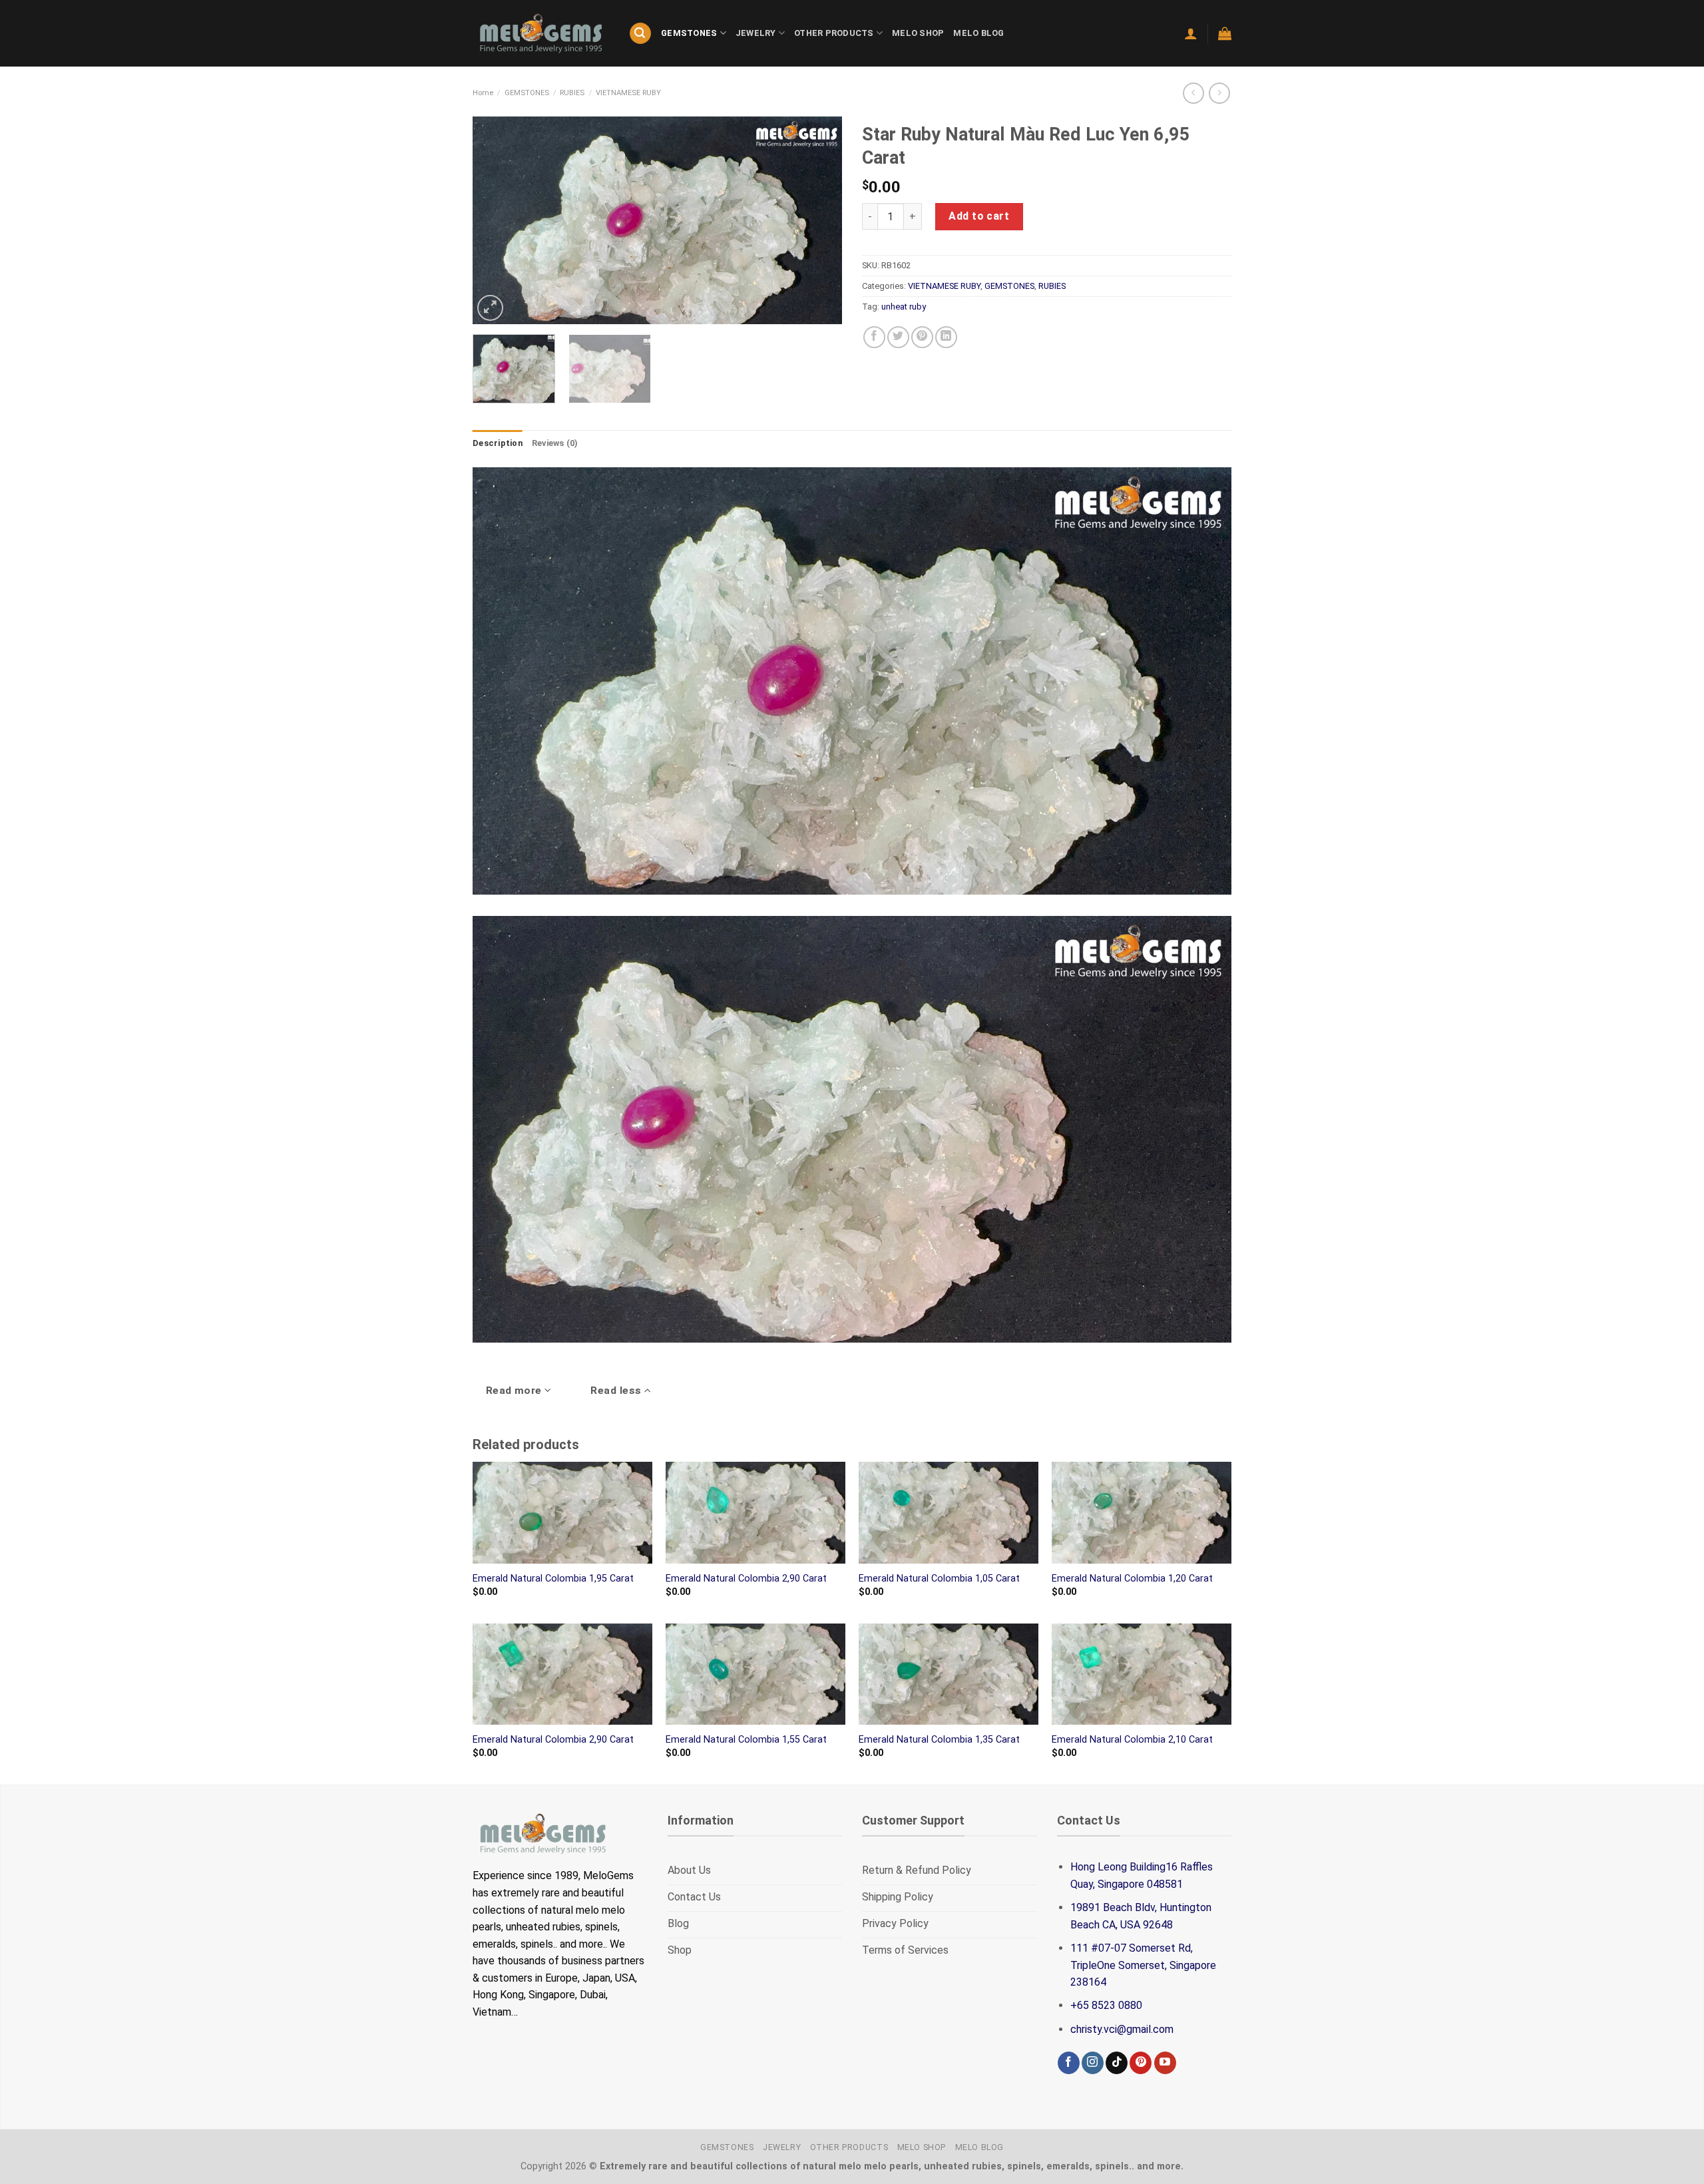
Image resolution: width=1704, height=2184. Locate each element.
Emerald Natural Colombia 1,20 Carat (1132, 1579)
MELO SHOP (918, 33)
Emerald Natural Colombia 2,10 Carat (1132, 1740)
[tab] (498, 443)
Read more (516, 1391)
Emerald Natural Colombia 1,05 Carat (939, 1579)
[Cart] (1225, 33)
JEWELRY (756, 33)
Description (498, 443)
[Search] (640, 34)
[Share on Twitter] (898, 337)
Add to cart (979, 216)
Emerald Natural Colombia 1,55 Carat (746, 1740)
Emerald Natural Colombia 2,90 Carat (746, 1579)
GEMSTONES (689, 33)
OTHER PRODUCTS (834, 33)
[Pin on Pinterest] (922, 337)
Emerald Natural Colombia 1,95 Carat (553, 1579)
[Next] (818, 220)
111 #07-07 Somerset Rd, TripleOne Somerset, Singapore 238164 (1143, 1965)
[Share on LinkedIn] (946, 337)
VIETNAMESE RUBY (628, 93)
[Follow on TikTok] (1117, 2063)
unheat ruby (904, 307)
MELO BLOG (978, 33)
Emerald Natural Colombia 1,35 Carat (939, 1740)
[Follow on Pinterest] (1141, 2063)
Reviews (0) (555, 443)
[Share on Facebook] (874, 337)
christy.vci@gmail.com (1122, 2029)
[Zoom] (490, 308)
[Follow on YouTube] (1165, 2063)
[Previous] (497, 220)
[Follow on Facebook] (1069, 2063)
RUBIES (572, 93)
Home (483, 93)
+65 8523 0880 (1106, 2005)
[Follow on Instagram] (1093, 2063)
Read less (617, 1391)
